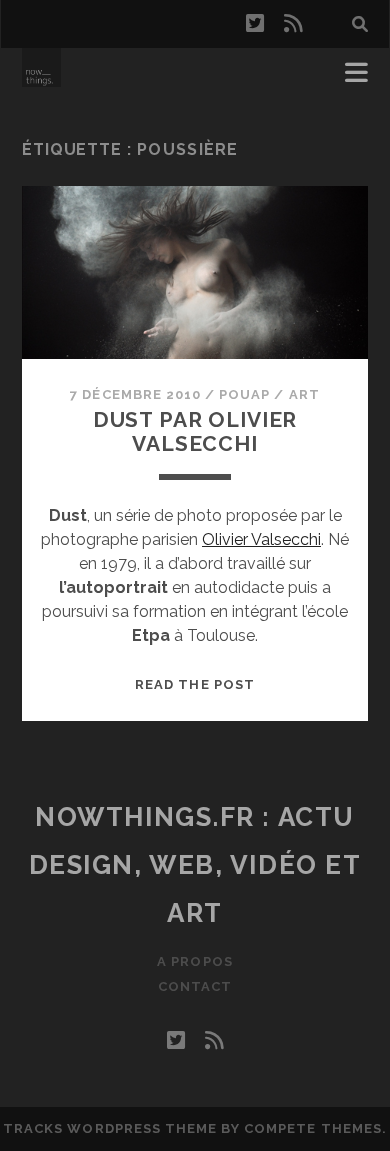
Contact (195, 986)
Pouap (244, 394)
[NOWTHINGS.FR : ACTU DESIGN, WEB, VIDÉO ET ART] (41, 78)
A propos (194, 961)
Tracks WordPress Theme (110, 1128)
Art (304, 394)
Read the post (195, 684)
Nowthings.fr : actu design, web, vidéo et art (195, 865)
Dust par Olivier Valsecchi (195, 431)
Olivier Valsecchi (261, 539)
